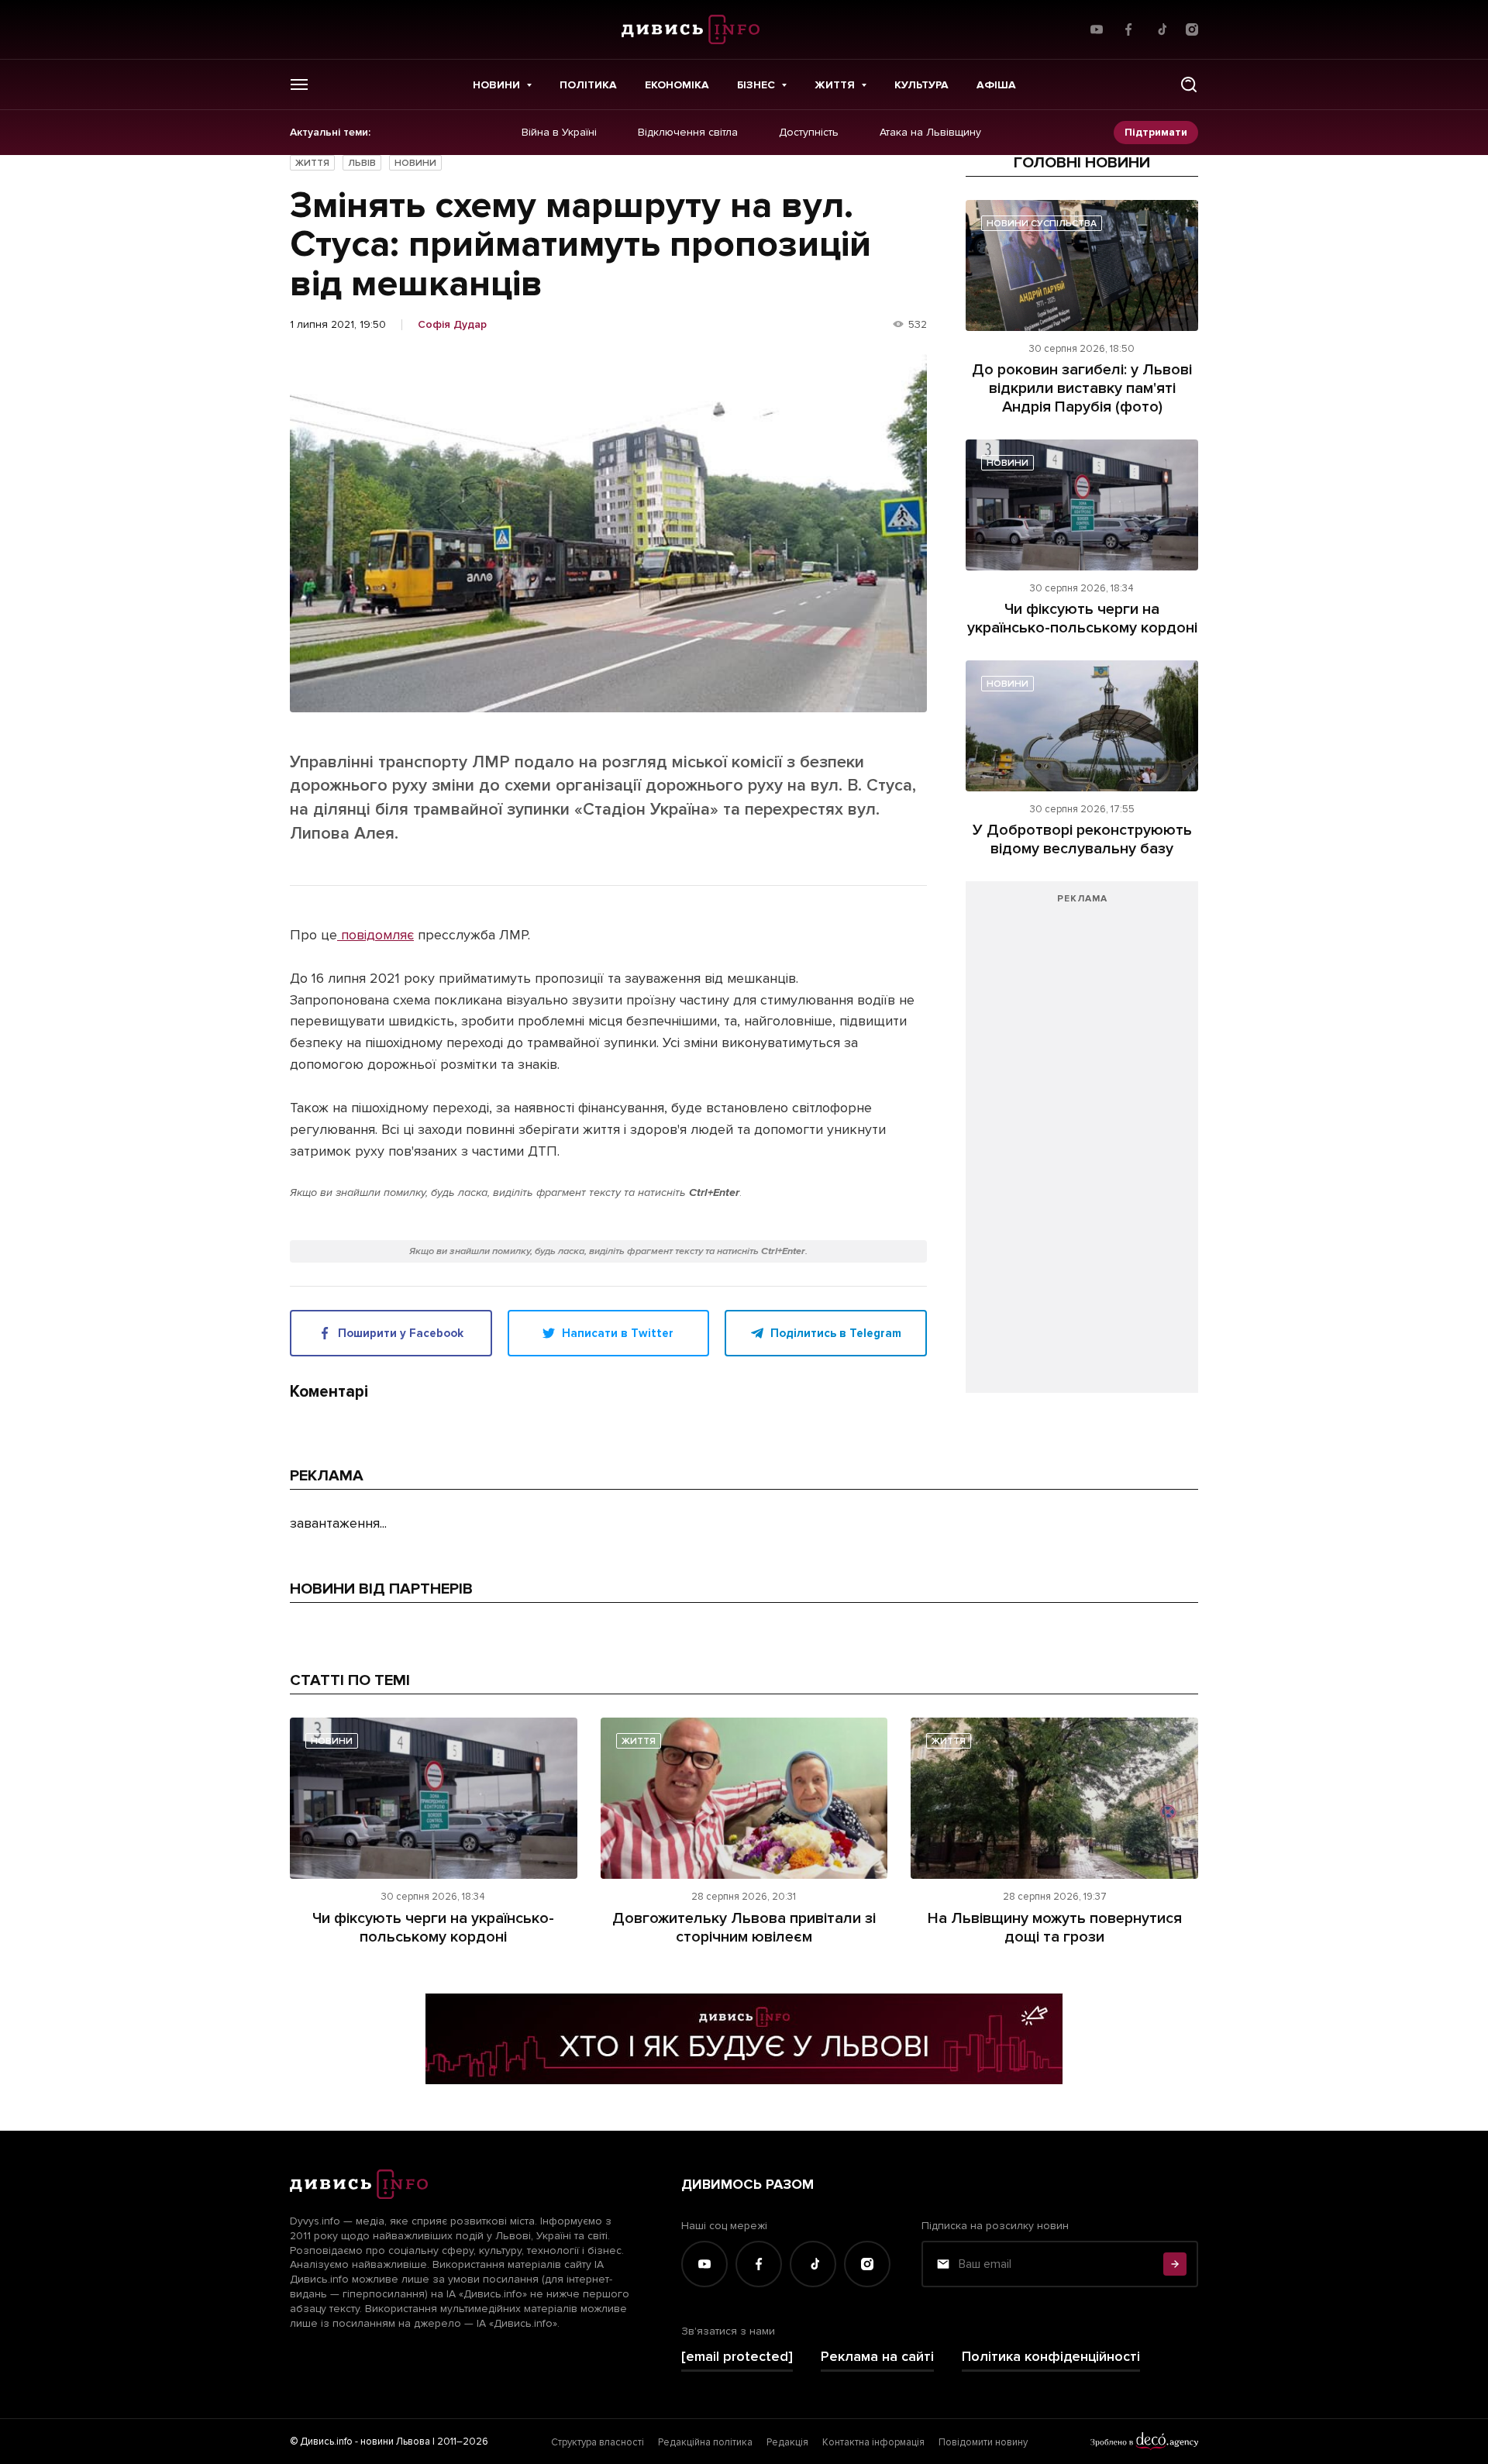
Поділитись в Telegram (836, 1333)
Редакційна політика (705, 2442)
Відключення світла (688, 133)
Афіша (996, 85)
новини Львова (395, 2442)
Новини (496, 85)
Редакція (787, 2442)
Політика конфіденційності (1051, 2357)
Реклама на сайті (877, 2357)
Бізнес (756, 85)
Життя (835, 85)
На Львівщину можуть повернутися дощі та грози (1055, 1928)
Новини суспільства (1042, 224)
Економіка (677, 85)
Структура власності (598, 2442)
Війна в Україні (559, 133)
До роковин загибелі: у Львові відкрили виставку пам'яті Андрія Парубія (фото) (1082, 388)
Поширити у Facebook (401, 1333)
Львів (362, 163)
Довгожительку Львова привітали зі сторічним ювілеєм (744, 1928)
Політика (588, 85)
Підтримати (1156, 132)
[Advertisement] (1082, 1145)
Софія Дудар (452, 325)
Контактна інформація (873, 2442)
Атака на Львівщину (930, 133)
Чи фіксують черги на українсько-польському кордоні (1082, 619)
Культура (921, 85)
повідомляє (375, 935)
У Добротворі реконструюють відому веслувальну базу (1082, 839)
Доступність (809, 133)
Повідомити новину (983, 2442)
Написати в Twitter (618, 1333)
